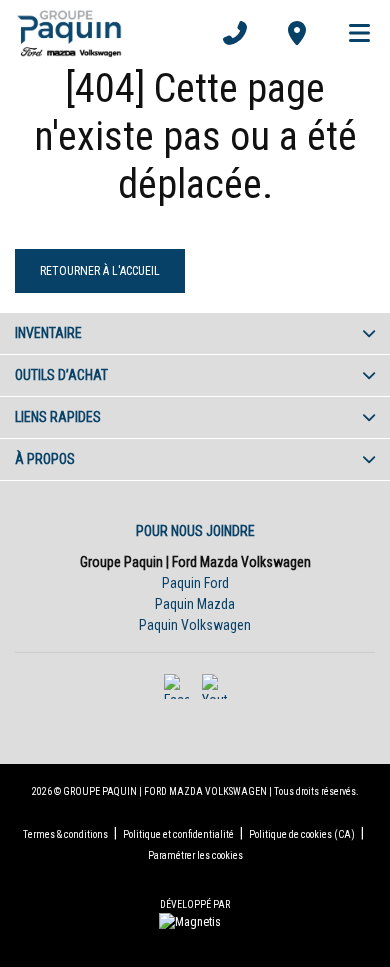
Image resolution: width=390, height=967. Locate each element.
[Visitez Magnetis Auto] (195, 921)
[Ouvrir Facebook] (176, 686)
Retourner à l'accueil (100, 271)
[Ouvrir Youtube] (214, 686)
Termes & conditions (65, 834)
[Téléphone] (235, 33)
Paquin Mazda (195, 604)
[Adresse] (297, 33)
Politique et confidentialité (178, 834)
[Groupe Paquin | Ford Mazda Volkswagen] (69, 33)
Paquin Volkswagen (195, 625)
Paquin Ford (195, 583)
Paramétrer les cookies (195, 855)
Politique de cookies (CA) (302, 834)
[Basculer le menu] (351, 33)
